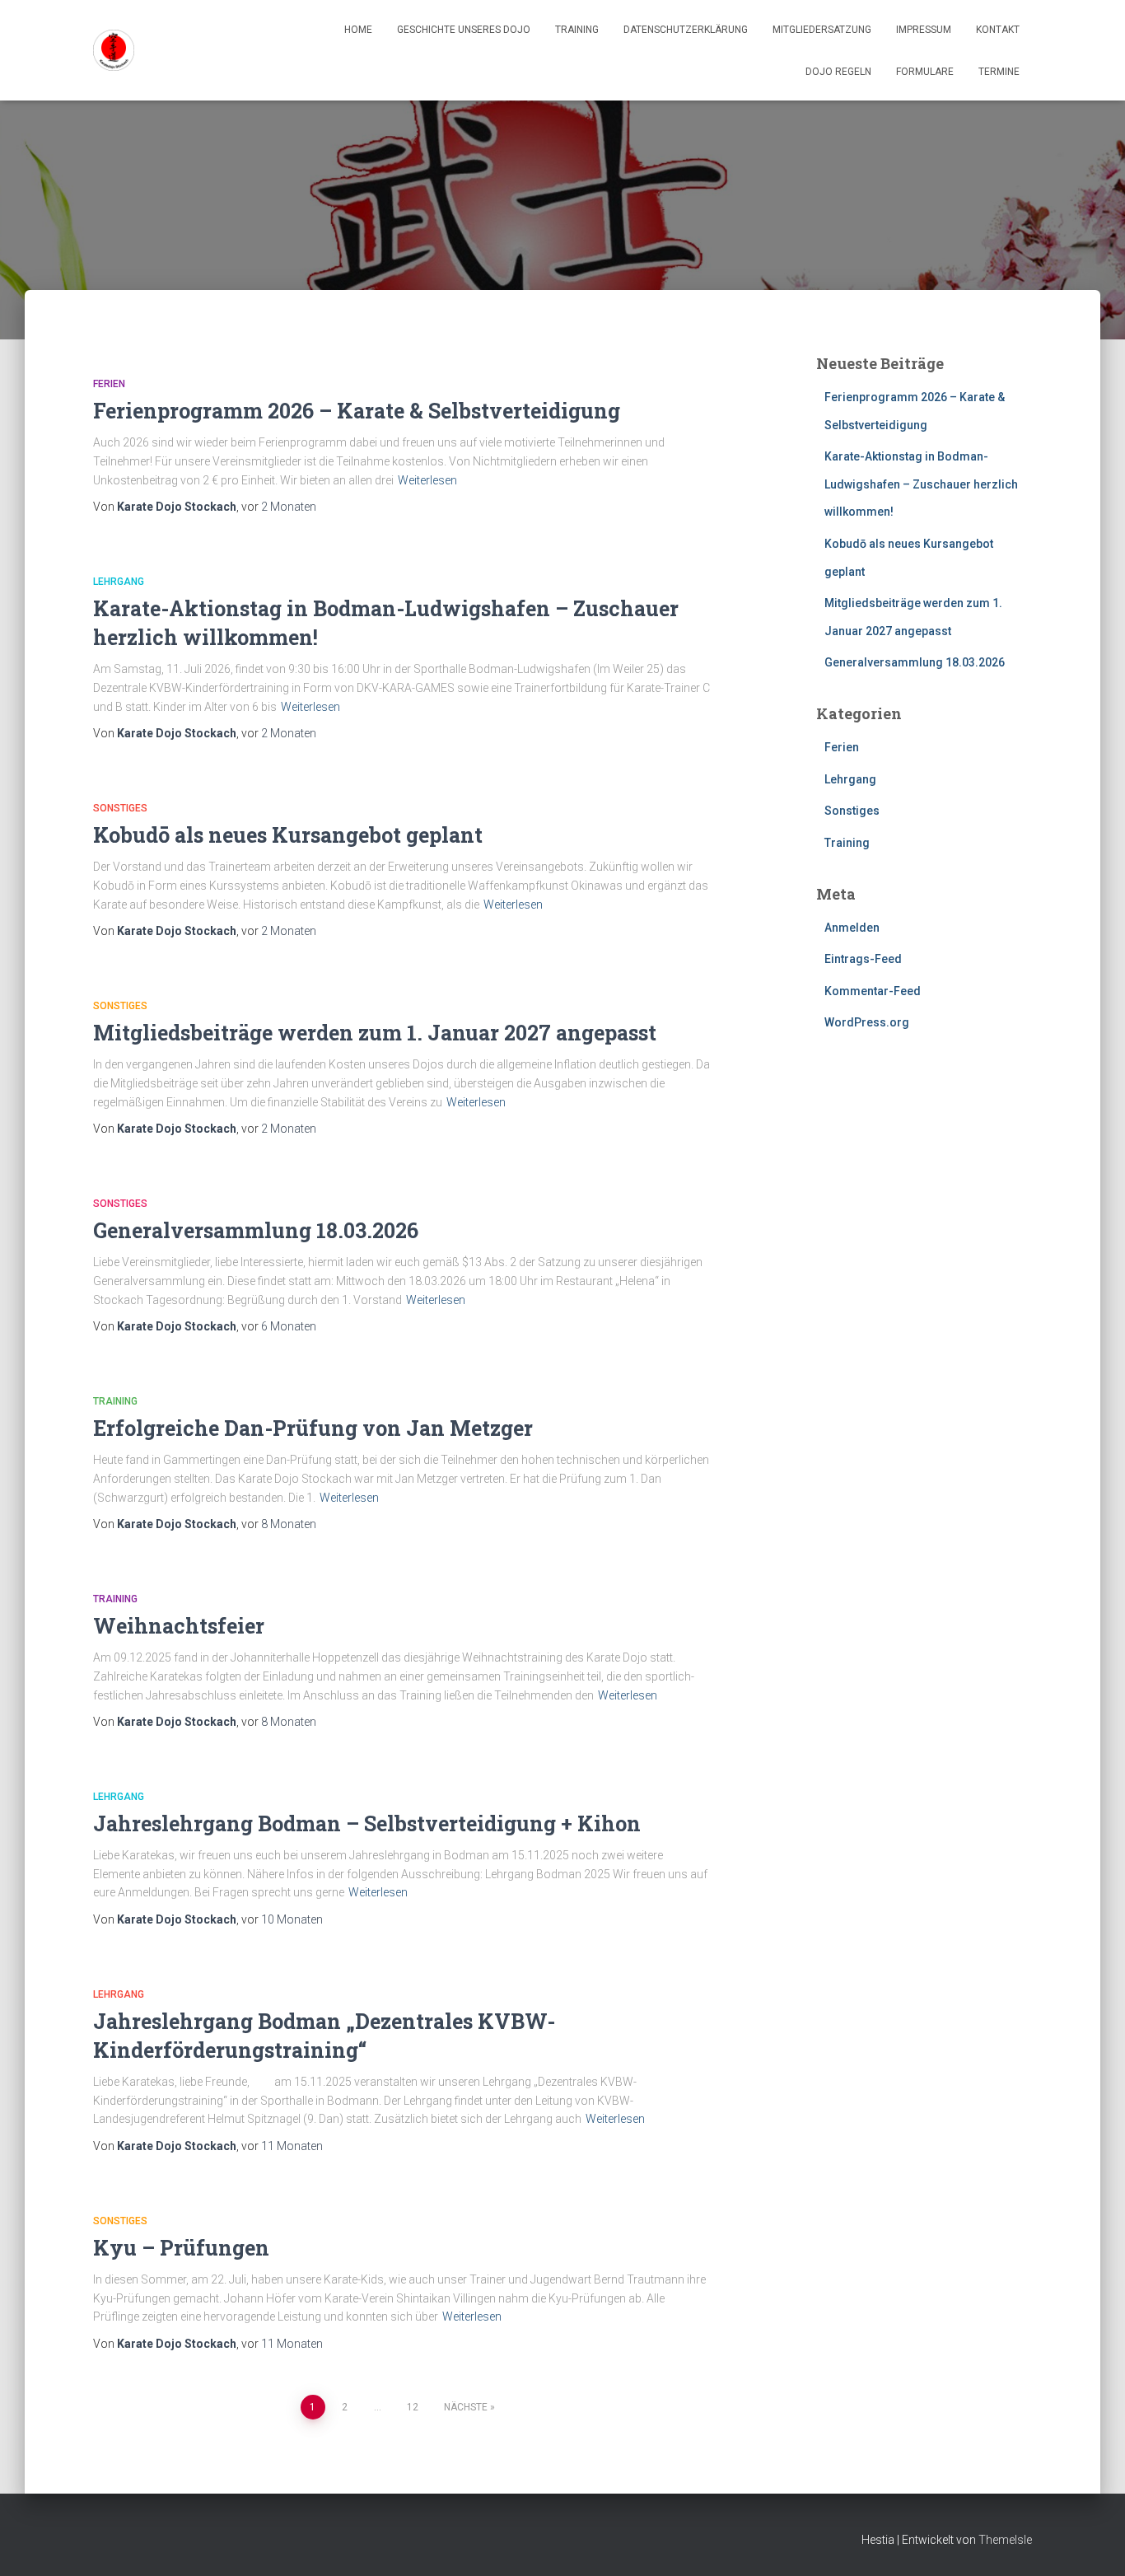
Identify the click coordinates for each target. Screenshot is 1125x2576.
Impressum (924, 30)
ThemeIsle (1005, 2540)
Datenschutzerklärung (686, 30)
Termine (999, 72)
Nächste (466, 2407)
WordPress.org (867, 1022)
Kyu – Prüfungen (181, 2248)
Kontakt (998, 30)
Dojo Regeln (838, 72)
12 (413, 2407)
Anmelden (852, 928)
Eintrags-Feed (863, 959)
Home (358, 30)
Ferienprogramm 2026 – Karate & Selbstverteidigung (357, 411)
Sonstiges (120, 808)
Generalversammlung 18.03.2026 (256, 1230)
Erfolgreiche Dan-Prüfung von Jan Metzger (313, 1428)
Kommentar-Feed (873, 991)
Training (577, 30)
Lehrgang (119, 582)
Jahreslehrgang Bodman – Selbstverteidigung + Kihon (367, 1823)
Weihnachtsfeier (179, 1626)
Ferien (109, 384)
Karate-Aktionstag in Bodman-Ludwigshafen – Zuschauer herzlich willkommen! (921, 484)
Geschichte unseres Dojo (464, 30)
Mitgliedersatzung (822, 30)
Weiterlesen (427, 480)
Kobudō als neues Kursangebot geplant (288, 835)
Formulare (925, 72)
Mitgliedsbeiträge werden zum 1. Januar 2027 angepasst (375, 1033)
